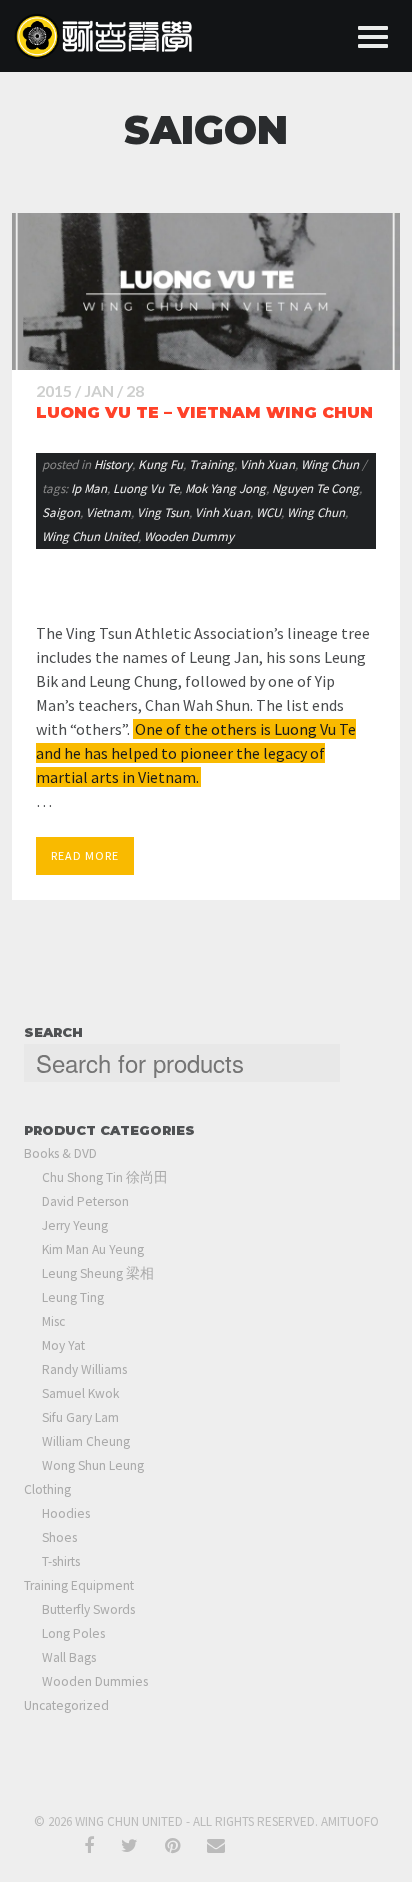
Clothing (47, 1489)
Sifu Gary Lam (80, 1417)
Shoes (59, 1537)
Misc (53, 1321)
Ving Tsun (163, 512)
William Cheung (86, 1441)
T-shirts (61, 1561)
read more (85, 855)
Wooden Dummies (95, 1681)
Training (211, 464)
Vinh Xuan (267, 464)
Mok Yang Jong (225, 488)
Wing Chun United (90, 536)
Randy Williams (84, 1369)
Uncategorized (66, 1705)
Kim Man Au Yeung (93, 1249)
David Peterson (85, 1201)
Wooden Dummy (189, 536)
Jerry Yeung (75, 1225)
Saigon (61, 512)
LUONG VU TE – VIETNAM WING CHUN (204, 412)
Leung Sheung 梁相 (98, 1273)
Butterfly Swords (88, 1609)
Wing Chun (330, 464)
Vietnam (108, 512)
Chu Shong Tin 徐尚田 (105, 1177)
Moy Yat (63, 1345)
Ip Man (89, 488)
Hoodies (66, 1513)
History (113, 464)
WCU (268, 512)
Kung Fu (160, 464)
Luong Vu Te (146, 488)
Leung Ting (73, 1297)
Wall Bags (69, 1657)
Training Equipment (79, 1585)
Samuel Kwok (80, 1393)
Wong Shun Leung (93, 1465)
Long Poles (73, 1633)
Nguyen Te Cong (315, 488)
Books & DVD (60, 1153)
